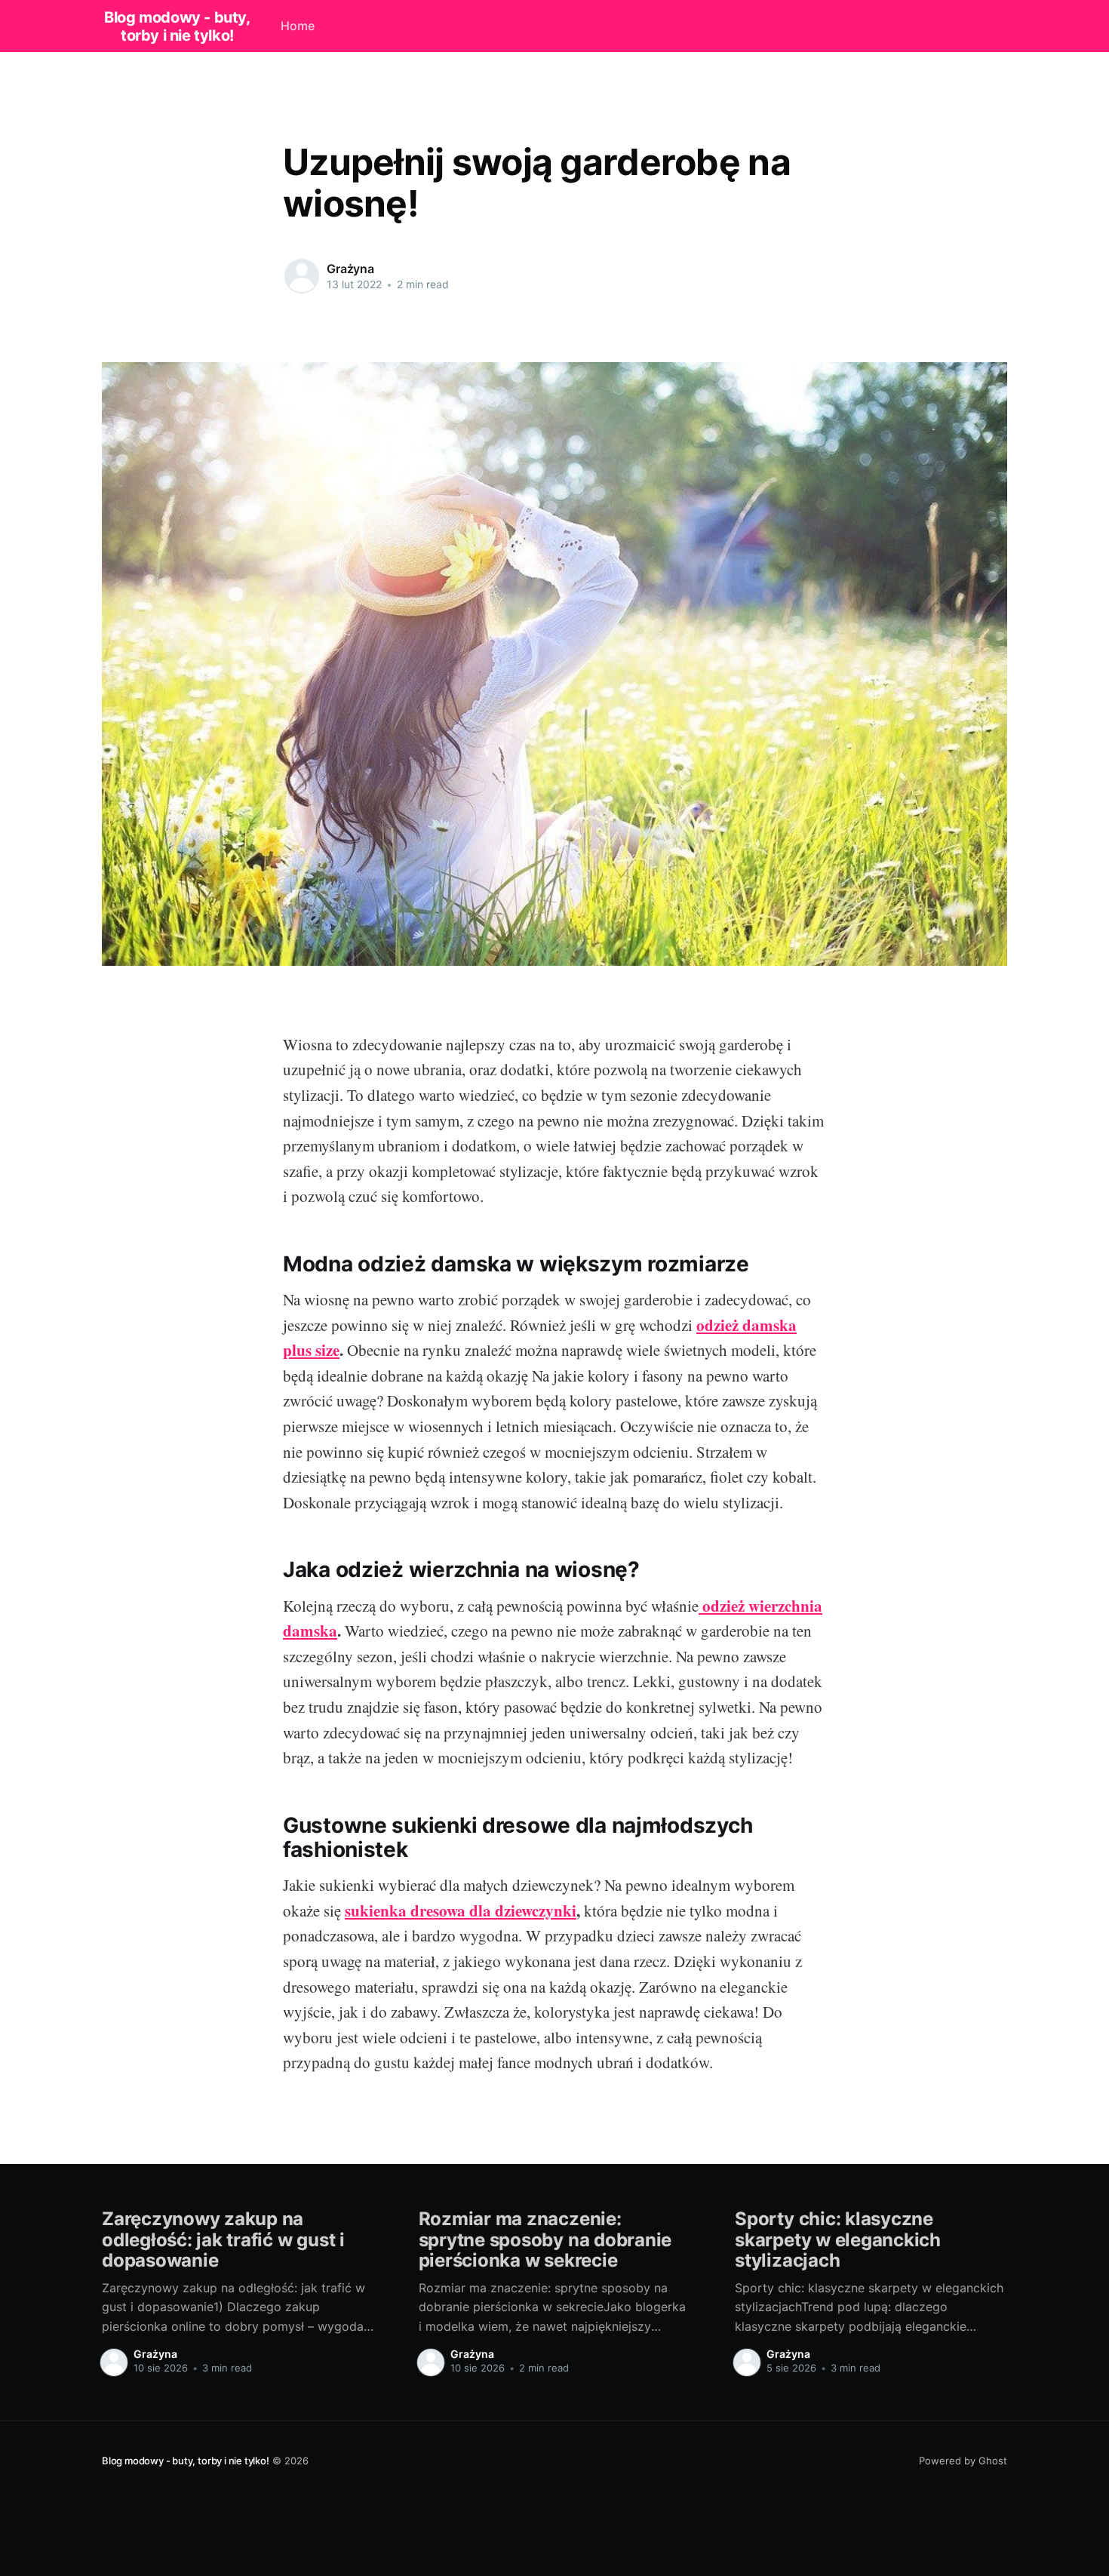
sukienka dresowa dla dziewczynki (461, 1910)
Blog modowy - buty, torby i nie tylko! (177, 26)
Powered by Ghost (963, 2461)
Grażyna (350, 269)
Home (298, 26)
